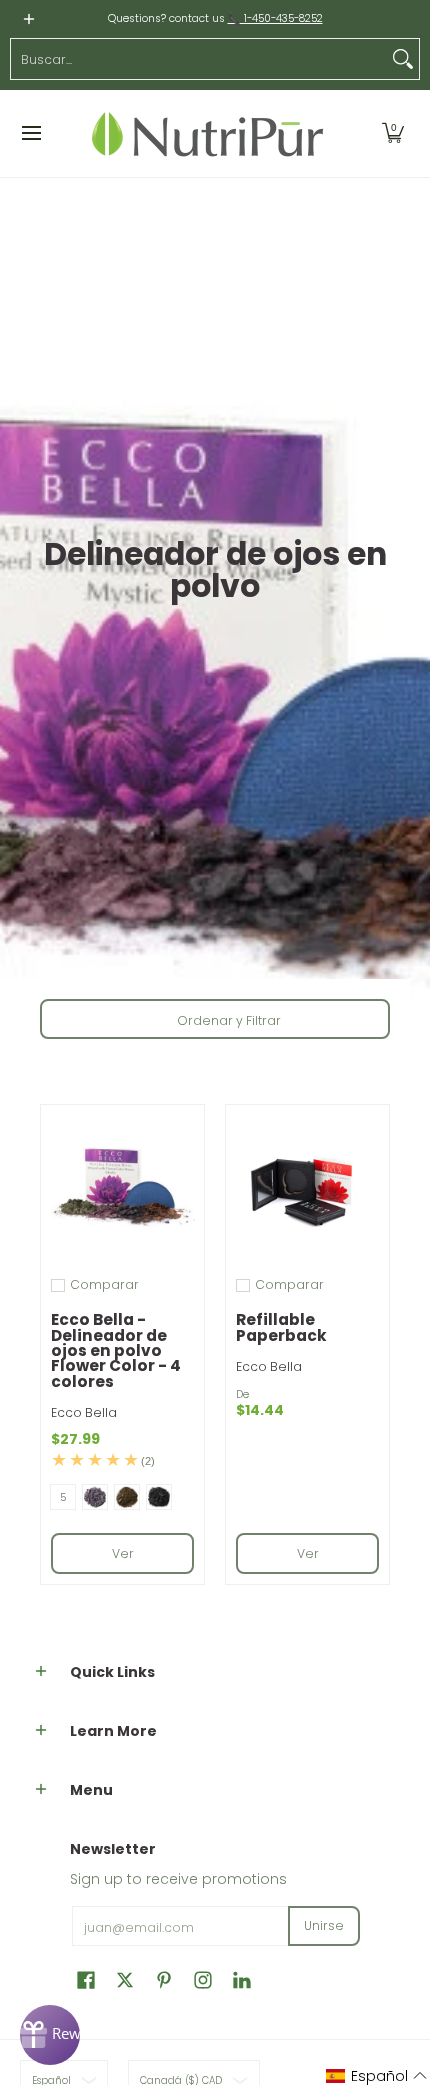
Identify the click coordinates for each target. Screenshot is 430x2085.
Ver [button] (123, 1553)
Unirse (324, 1925)
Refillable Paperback (281, 1327)
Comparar (104, 1285)
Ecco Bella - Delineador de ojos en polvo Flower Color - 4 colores (116, 1350)
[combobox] (199, 59)
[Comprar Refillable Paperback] (307, 1186)
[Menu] (30, 133)
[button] (393, 133)
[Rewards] (50, 2035)
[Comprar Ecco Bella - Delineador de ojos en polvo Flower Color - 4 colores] (122, 1186)
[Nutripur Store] (208, 133)
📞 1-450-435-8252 (275, 18)
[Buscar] (403, 59)
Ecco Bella (84, 1412)
